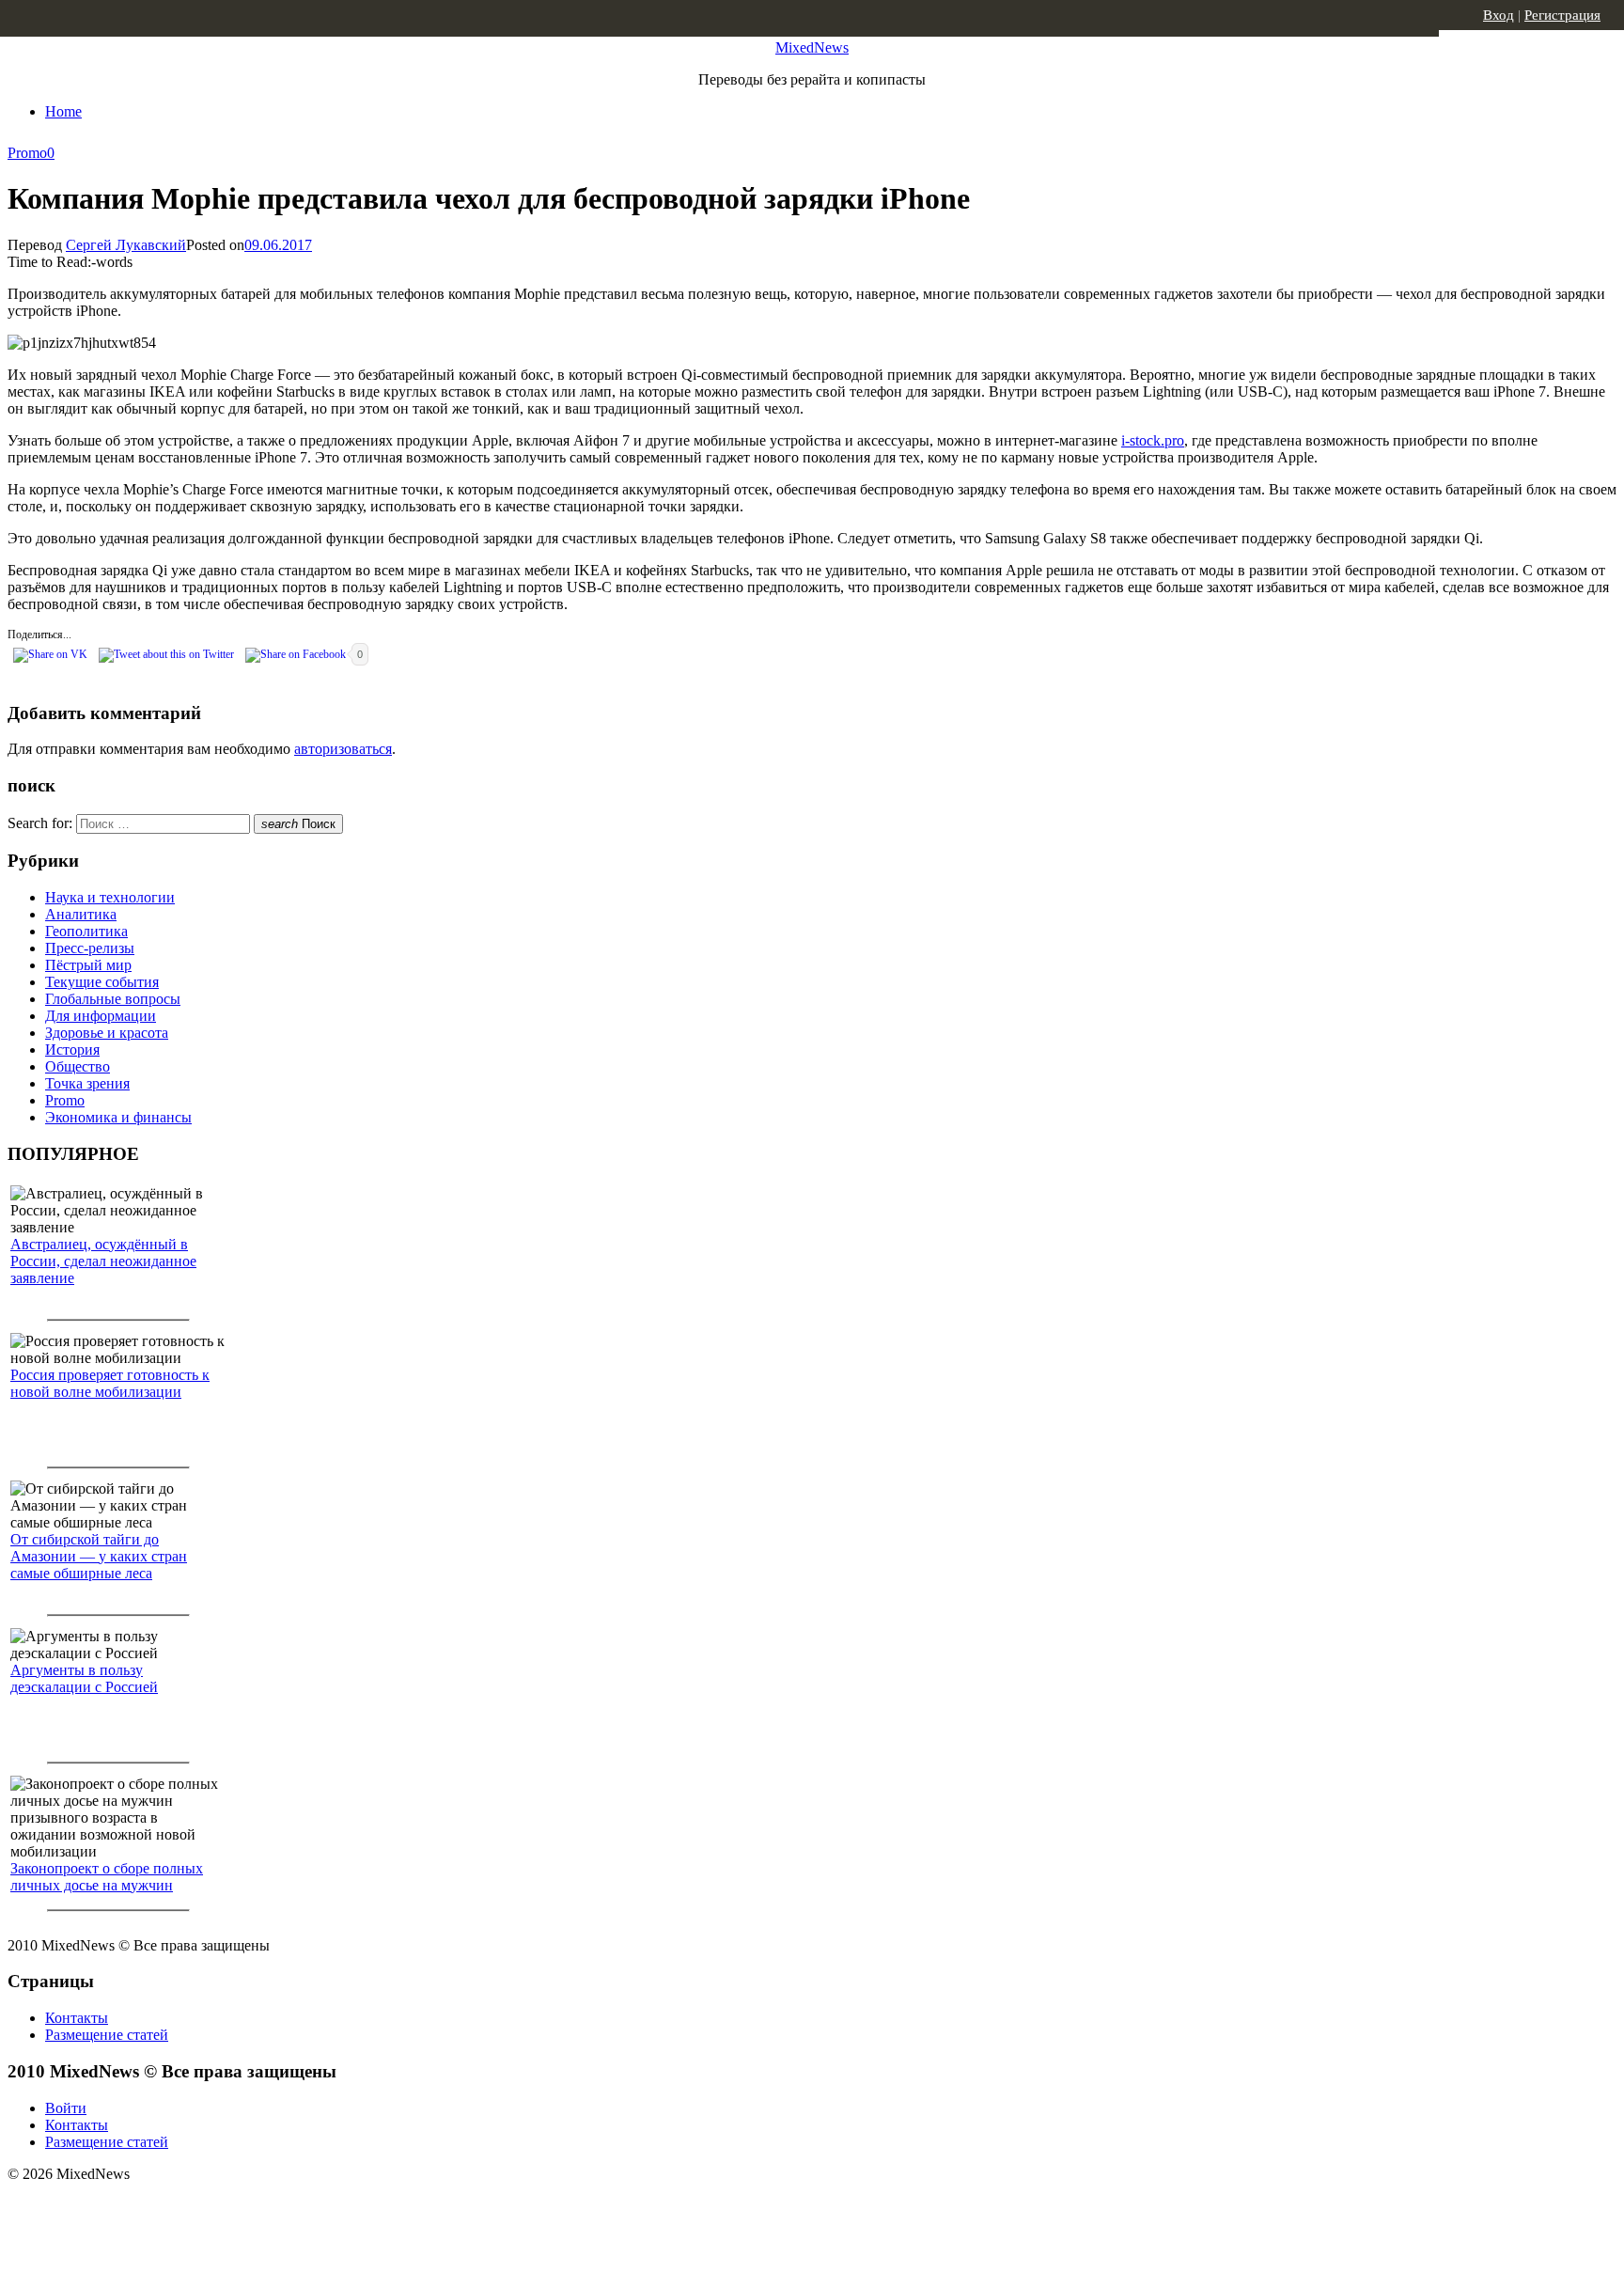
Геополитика (86, 931)
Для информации (101, 1016)
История (72, 1050)
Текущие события (102, 982)
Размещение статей (107, 2035)
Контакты (77, 2018)
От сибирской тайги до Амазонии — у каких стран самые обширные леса (99, 1556)
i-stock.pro (1153, 440)
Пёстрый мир (88, 965)
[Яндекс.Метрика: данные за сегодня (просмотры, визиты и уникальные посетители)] (155, 2207)
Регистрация (1562, 15)
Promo (27, 153)
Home (63, 111)
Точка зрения (87, 1083)
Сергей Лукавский (126, 245)
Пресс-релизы (90, 948)
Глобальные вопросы (113, 999)
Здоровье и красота (107, 1033)
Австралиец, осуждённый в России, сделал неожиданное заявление (103, 1261)
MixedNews (812, 47)
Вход (1499, 15)
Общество (78, 1066)
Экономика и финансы (118, 1117)
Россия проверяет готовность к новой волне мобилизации (110, 1383)
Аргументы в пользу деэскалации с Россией (84, 1678)
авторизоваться (343, 749)
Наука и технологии (110, 897)
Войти (66, 2108)
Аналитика (81, 914)
